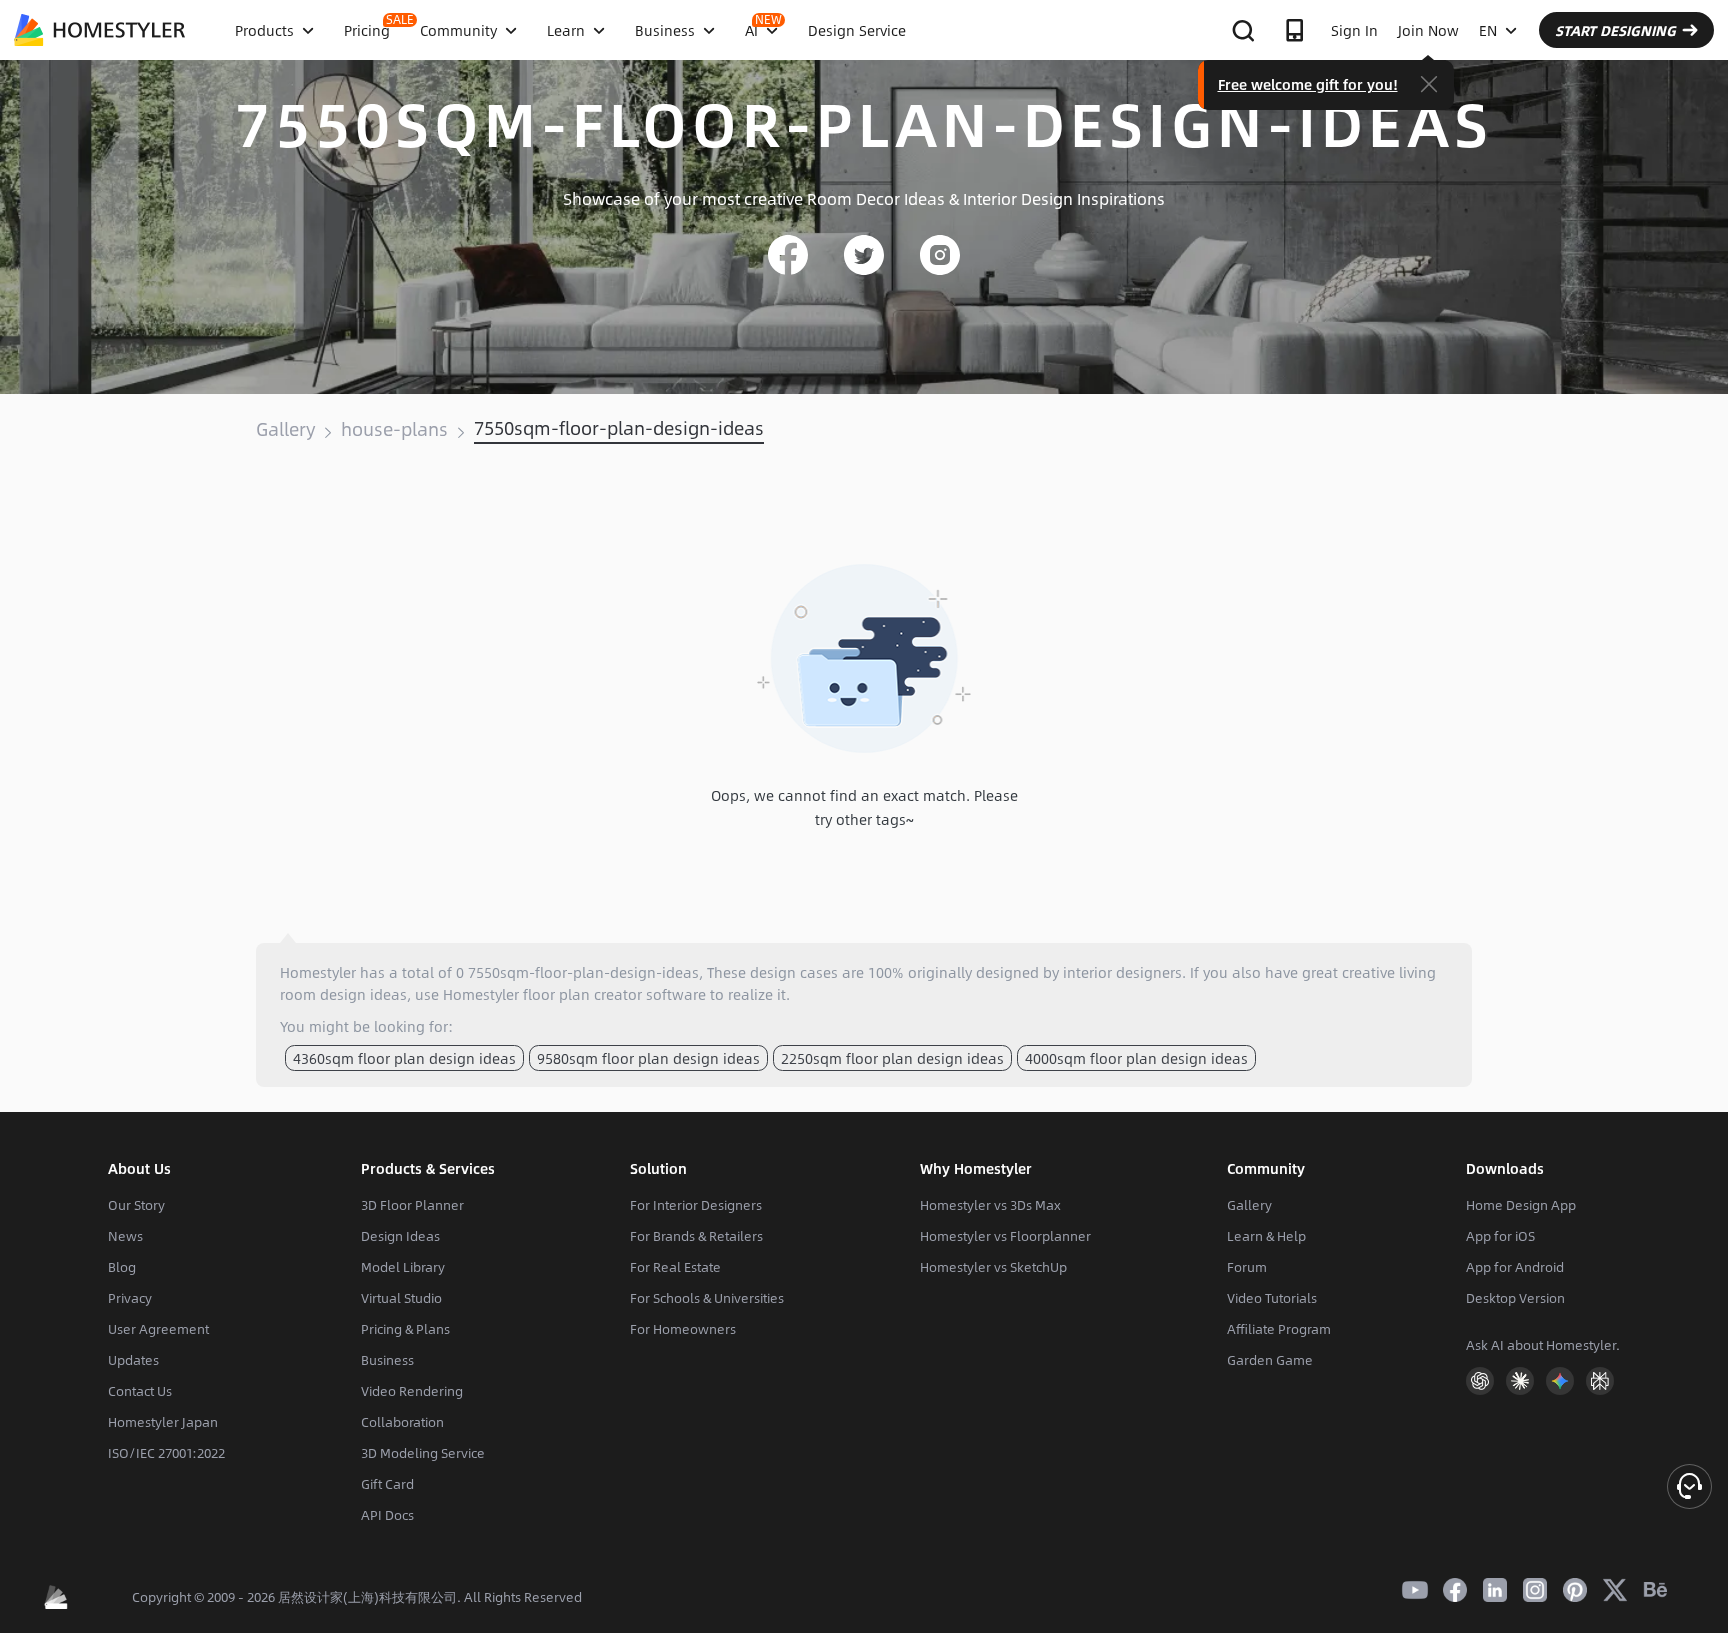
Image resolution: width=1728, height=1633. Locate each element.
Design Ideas (400, 1236)
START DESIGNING (1615, 30)
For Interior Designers (696, 1205)
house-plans (394, 429)
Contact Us (140, 1391)
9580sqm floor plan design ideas (648, 1058)
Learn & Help (1266, 1236)
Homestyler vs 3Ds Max (990, 1205)
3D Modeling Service (423, 1453)
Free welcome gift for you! (1308, 84)
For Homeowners (683, 1329)
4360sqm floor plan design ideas (404, 1058)
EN (1488, 30)
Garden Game (1270, 1360)
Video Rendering (412, 1391)
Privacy (130, 1298)
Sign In (1354, 30)
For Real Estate (675, 1267)
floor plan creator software (614, 994)
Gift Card (387, 1484)
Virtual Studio (401, 1298)
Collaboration (402, 1422)
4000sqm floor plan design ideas (1136, 1058)
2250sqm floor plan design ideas (892, 1058)
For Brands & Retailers (696, 1236)
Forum (1247, 1267)
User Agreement (158, 1329)
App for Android (1515, 1267)
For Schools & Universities (707, 1298)
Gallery (285, 429)
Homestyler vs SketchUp (993, 1267)
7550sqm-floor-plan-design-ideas (619, 428)
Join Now (1428, 30)
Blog (122, 1267)
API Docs (387, 1515)
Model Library (403, 1267)
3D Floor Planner (412, 1205)
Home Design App (1521, 1205)
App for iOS (1500, 1236)
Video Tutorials (1272, 1298)
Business (387, 1360)
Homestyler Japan (163, 1422)
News (125, 1236)
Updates (133, 1360)
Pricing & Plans (405, 1329)
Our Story (136, 1205)
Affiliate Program (1279, 1329)
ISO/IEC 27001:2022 (166, 1453)
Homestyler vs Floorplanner (1005, 1236)
